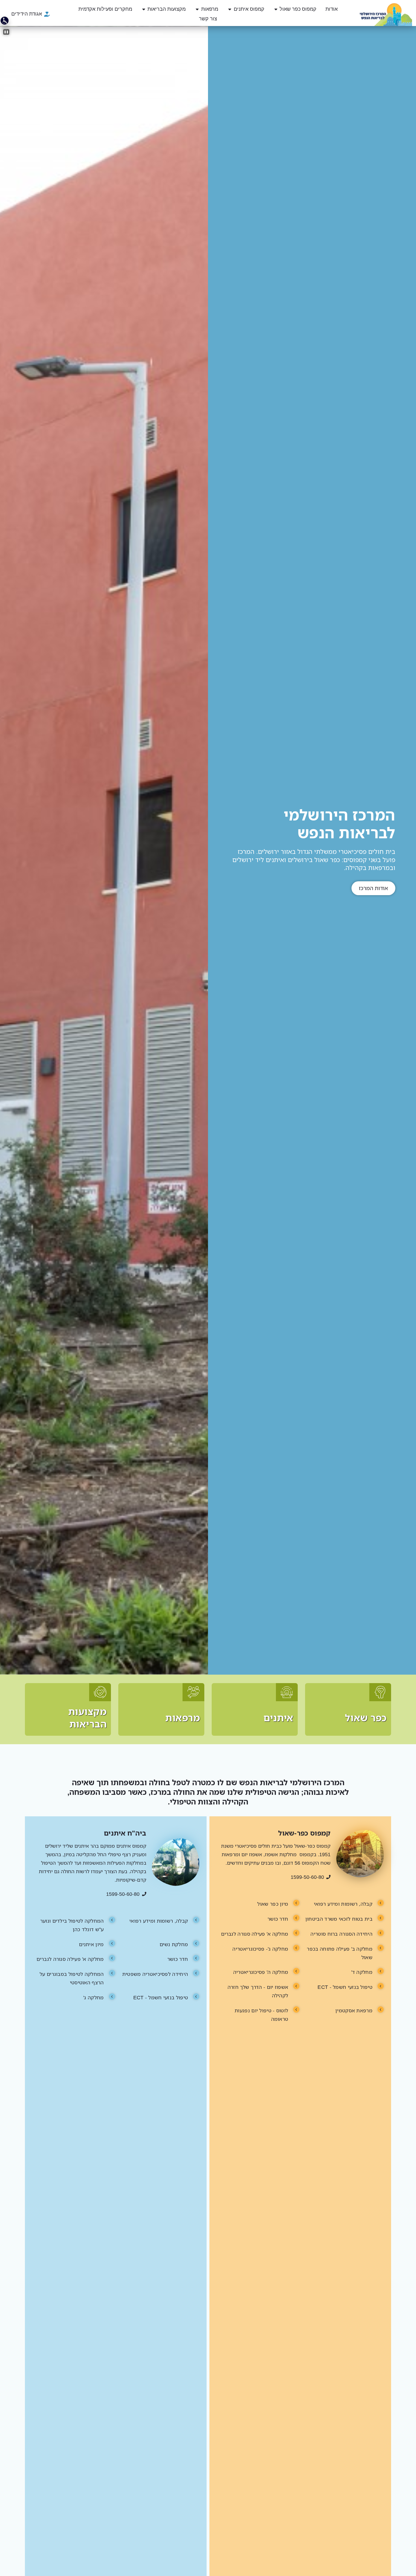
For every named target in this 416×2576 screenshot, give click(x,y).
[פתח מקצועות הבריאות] (144, 9)
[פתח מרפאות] (197, 9)
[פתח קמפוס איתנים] (230, 9)
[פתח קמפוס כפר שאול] (276, 9)
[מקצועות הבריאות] (68, 1709)
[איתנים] (255, 1709)
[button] (6, 32)
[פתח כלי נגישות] (5, 21)
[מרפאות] (161, 1709)
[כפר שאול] (348, 1709)
